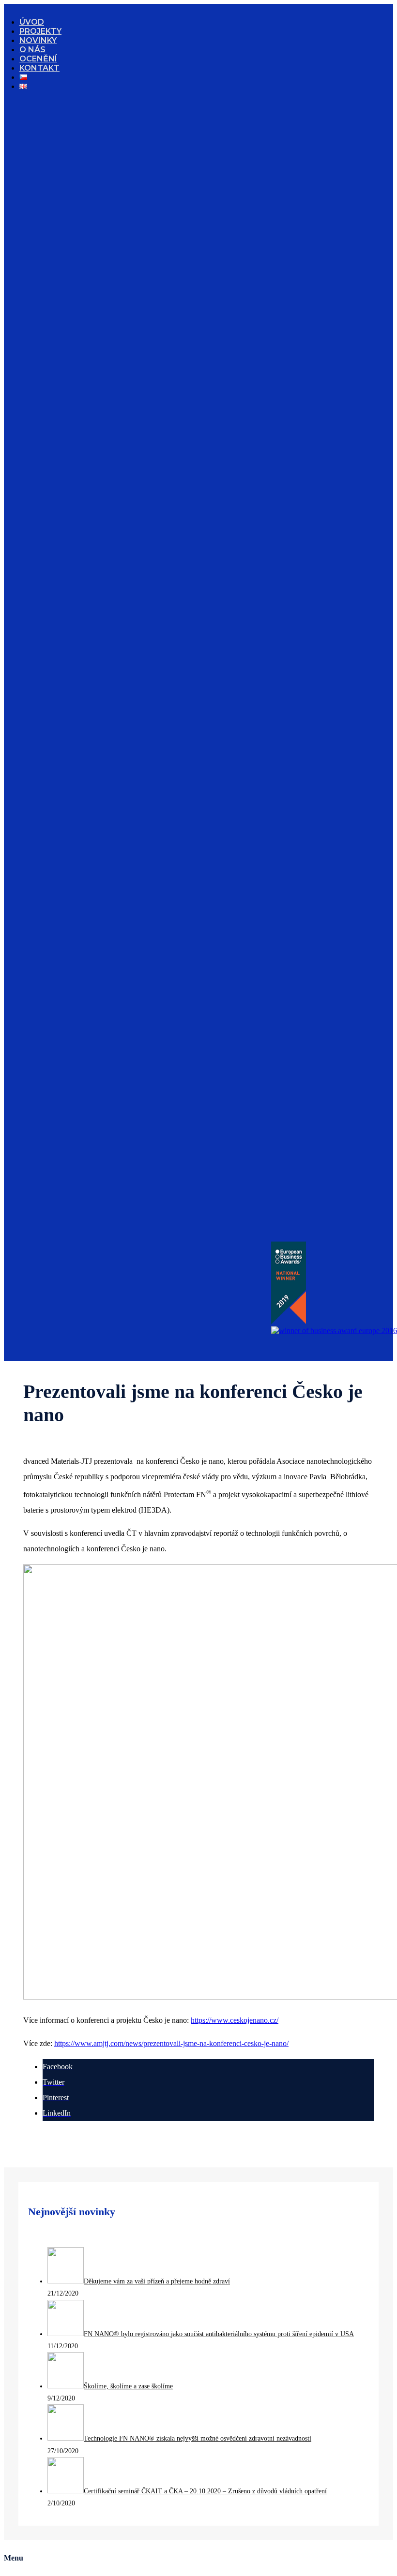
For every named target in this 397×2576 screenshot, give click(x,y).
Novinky (38, 40)
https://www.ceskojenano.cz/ (235, 2020)
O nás (32, 50)
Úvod (32, 22)
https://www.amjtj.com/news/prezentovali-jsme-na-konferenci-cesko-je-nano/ (171, 2043)
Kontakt (39, 68)
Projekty (40, 31)
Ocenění (38, 59)
